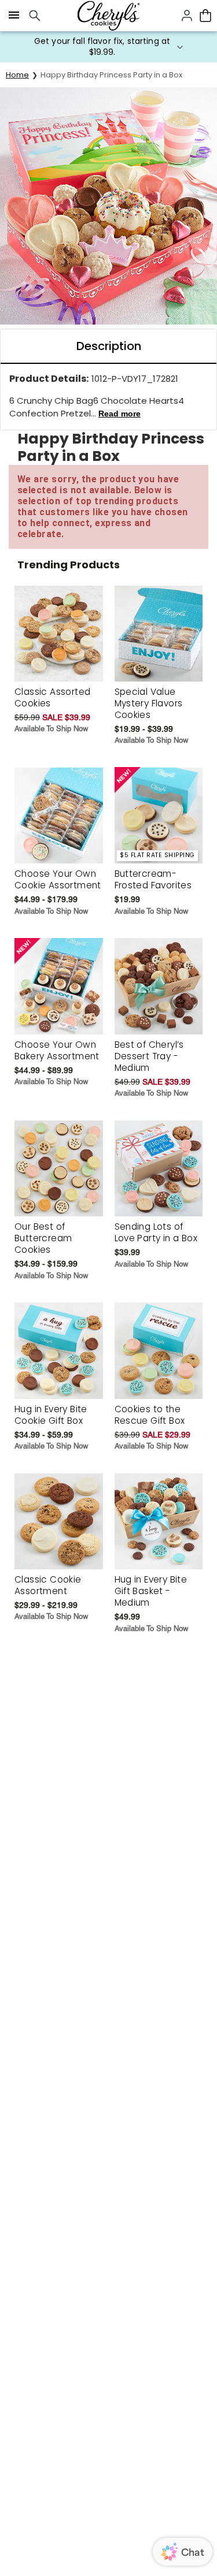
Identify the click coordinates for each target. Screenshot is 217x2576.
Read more (119, 414)
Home (17, 75)
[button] (108, 47)
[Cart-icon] (205, 16)
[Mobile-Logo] (108, 16)
